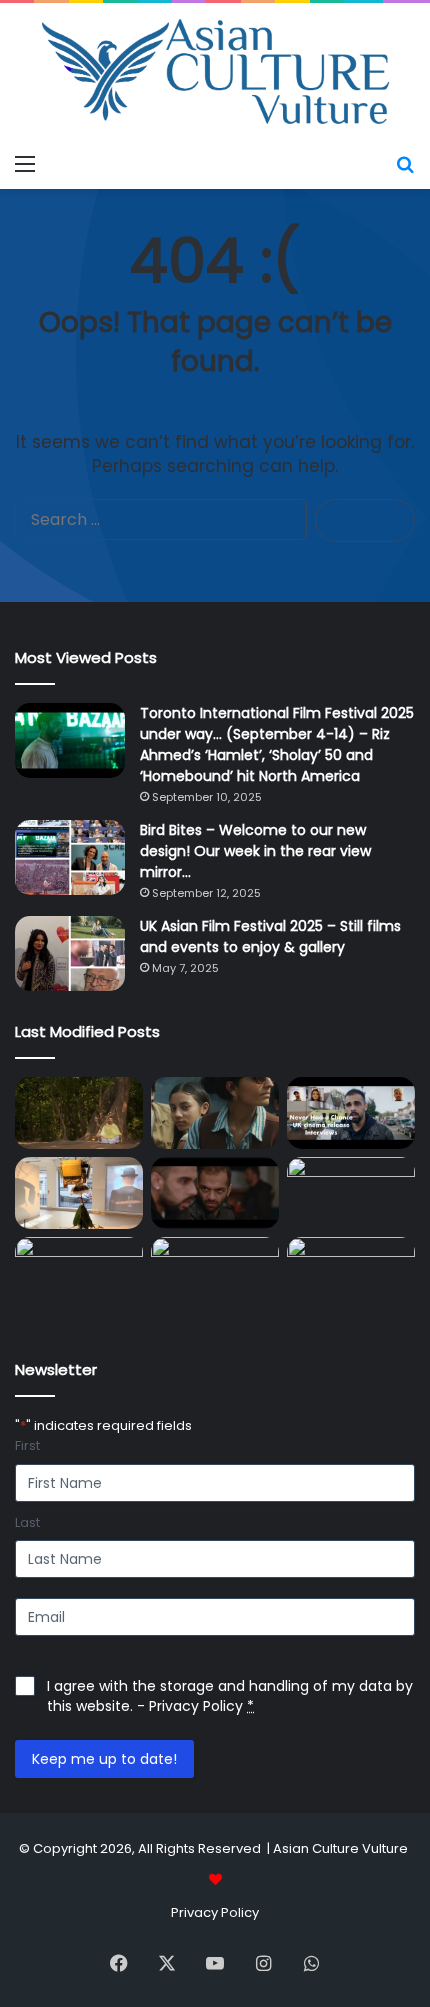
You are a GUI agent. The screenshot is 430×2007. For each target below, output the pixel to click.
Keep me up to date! (104, 1759)
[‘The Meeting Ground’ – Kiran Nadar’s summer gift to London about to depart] (79, 1193)
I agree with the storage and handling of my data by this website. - (230, 1696)
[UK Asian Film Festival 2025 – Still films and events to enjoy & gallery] (70, 953)
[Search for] (405, 164)
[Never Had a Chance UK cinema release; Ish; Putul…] (215, 1193)
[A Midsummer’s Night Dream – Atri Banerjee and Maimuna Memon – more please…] (351, 1273)
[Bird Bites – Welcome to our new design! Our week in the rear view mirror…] (70, 857)
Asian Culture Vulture (340, 1848)
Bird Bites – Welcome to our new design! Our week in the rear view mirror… (255, 851)
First (27, 1446)
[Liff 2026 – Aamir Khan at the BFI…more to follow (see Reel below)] (215, 1279)
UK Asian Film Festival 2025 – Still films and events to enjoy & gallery (270, 936)
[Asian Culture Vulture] (215, 73)
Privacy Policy (196, 1706)
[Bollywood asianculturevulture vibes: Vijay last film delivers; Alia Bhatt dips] (351, 1193)
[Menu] (25, 164)
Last (27, 1523)
